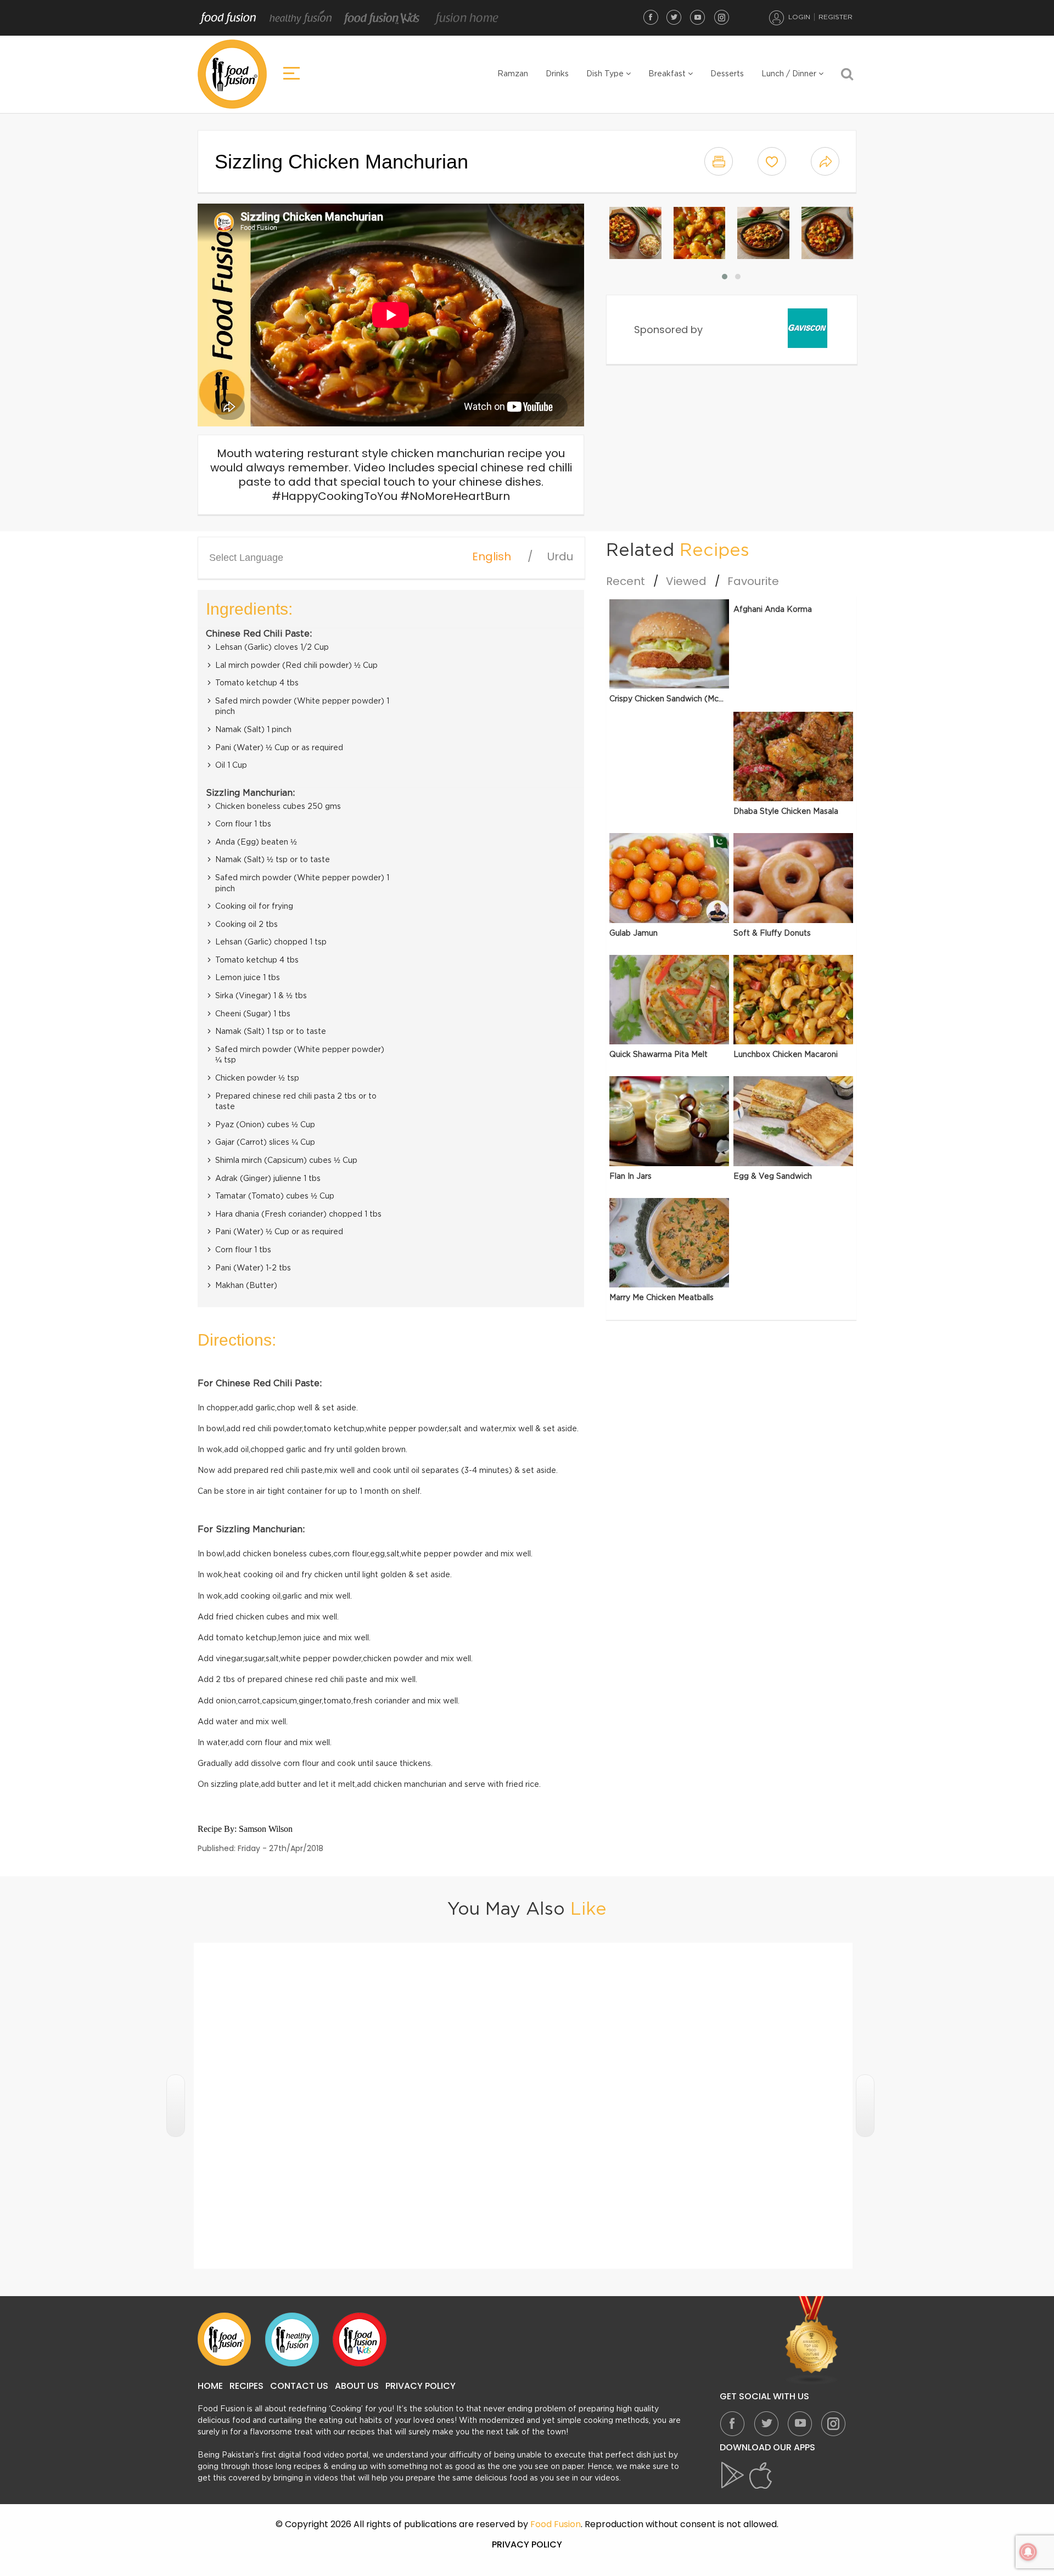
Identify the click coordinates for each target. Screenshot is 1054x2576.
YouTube (698, 17)
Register (836, 17)
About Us (357, 2386)
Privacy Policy (421, 2386)
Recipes (246, 2386)
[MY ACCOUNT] (777, 18)
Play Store (733, 2476)
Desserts (727, 74)
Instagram (721, 17)
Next (865, 2106)
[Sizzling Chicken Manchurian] (635, 233)
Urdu (560, 556)
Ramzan (513, 74)
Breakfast (668, 74)
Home (210, 2386)
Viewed (686, 581)
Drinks (557, 74)
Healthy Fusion (301, 18)
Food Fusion (228, 18)
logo (232, 74)
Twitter (674, 17)
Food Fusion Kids (382, 18)
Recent (626, 581)
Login (799, 17)
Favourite (753, 581)
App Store (761, 2476)
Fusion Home (466, 18)
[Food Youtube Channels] (812, 2341)
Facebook (651, 17)
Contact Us (299, 2386)
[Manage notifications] (1028, 2552)
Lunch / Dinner (790, 74)
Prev (176, 2106)
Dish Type (606, 74)
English (492, 556)
